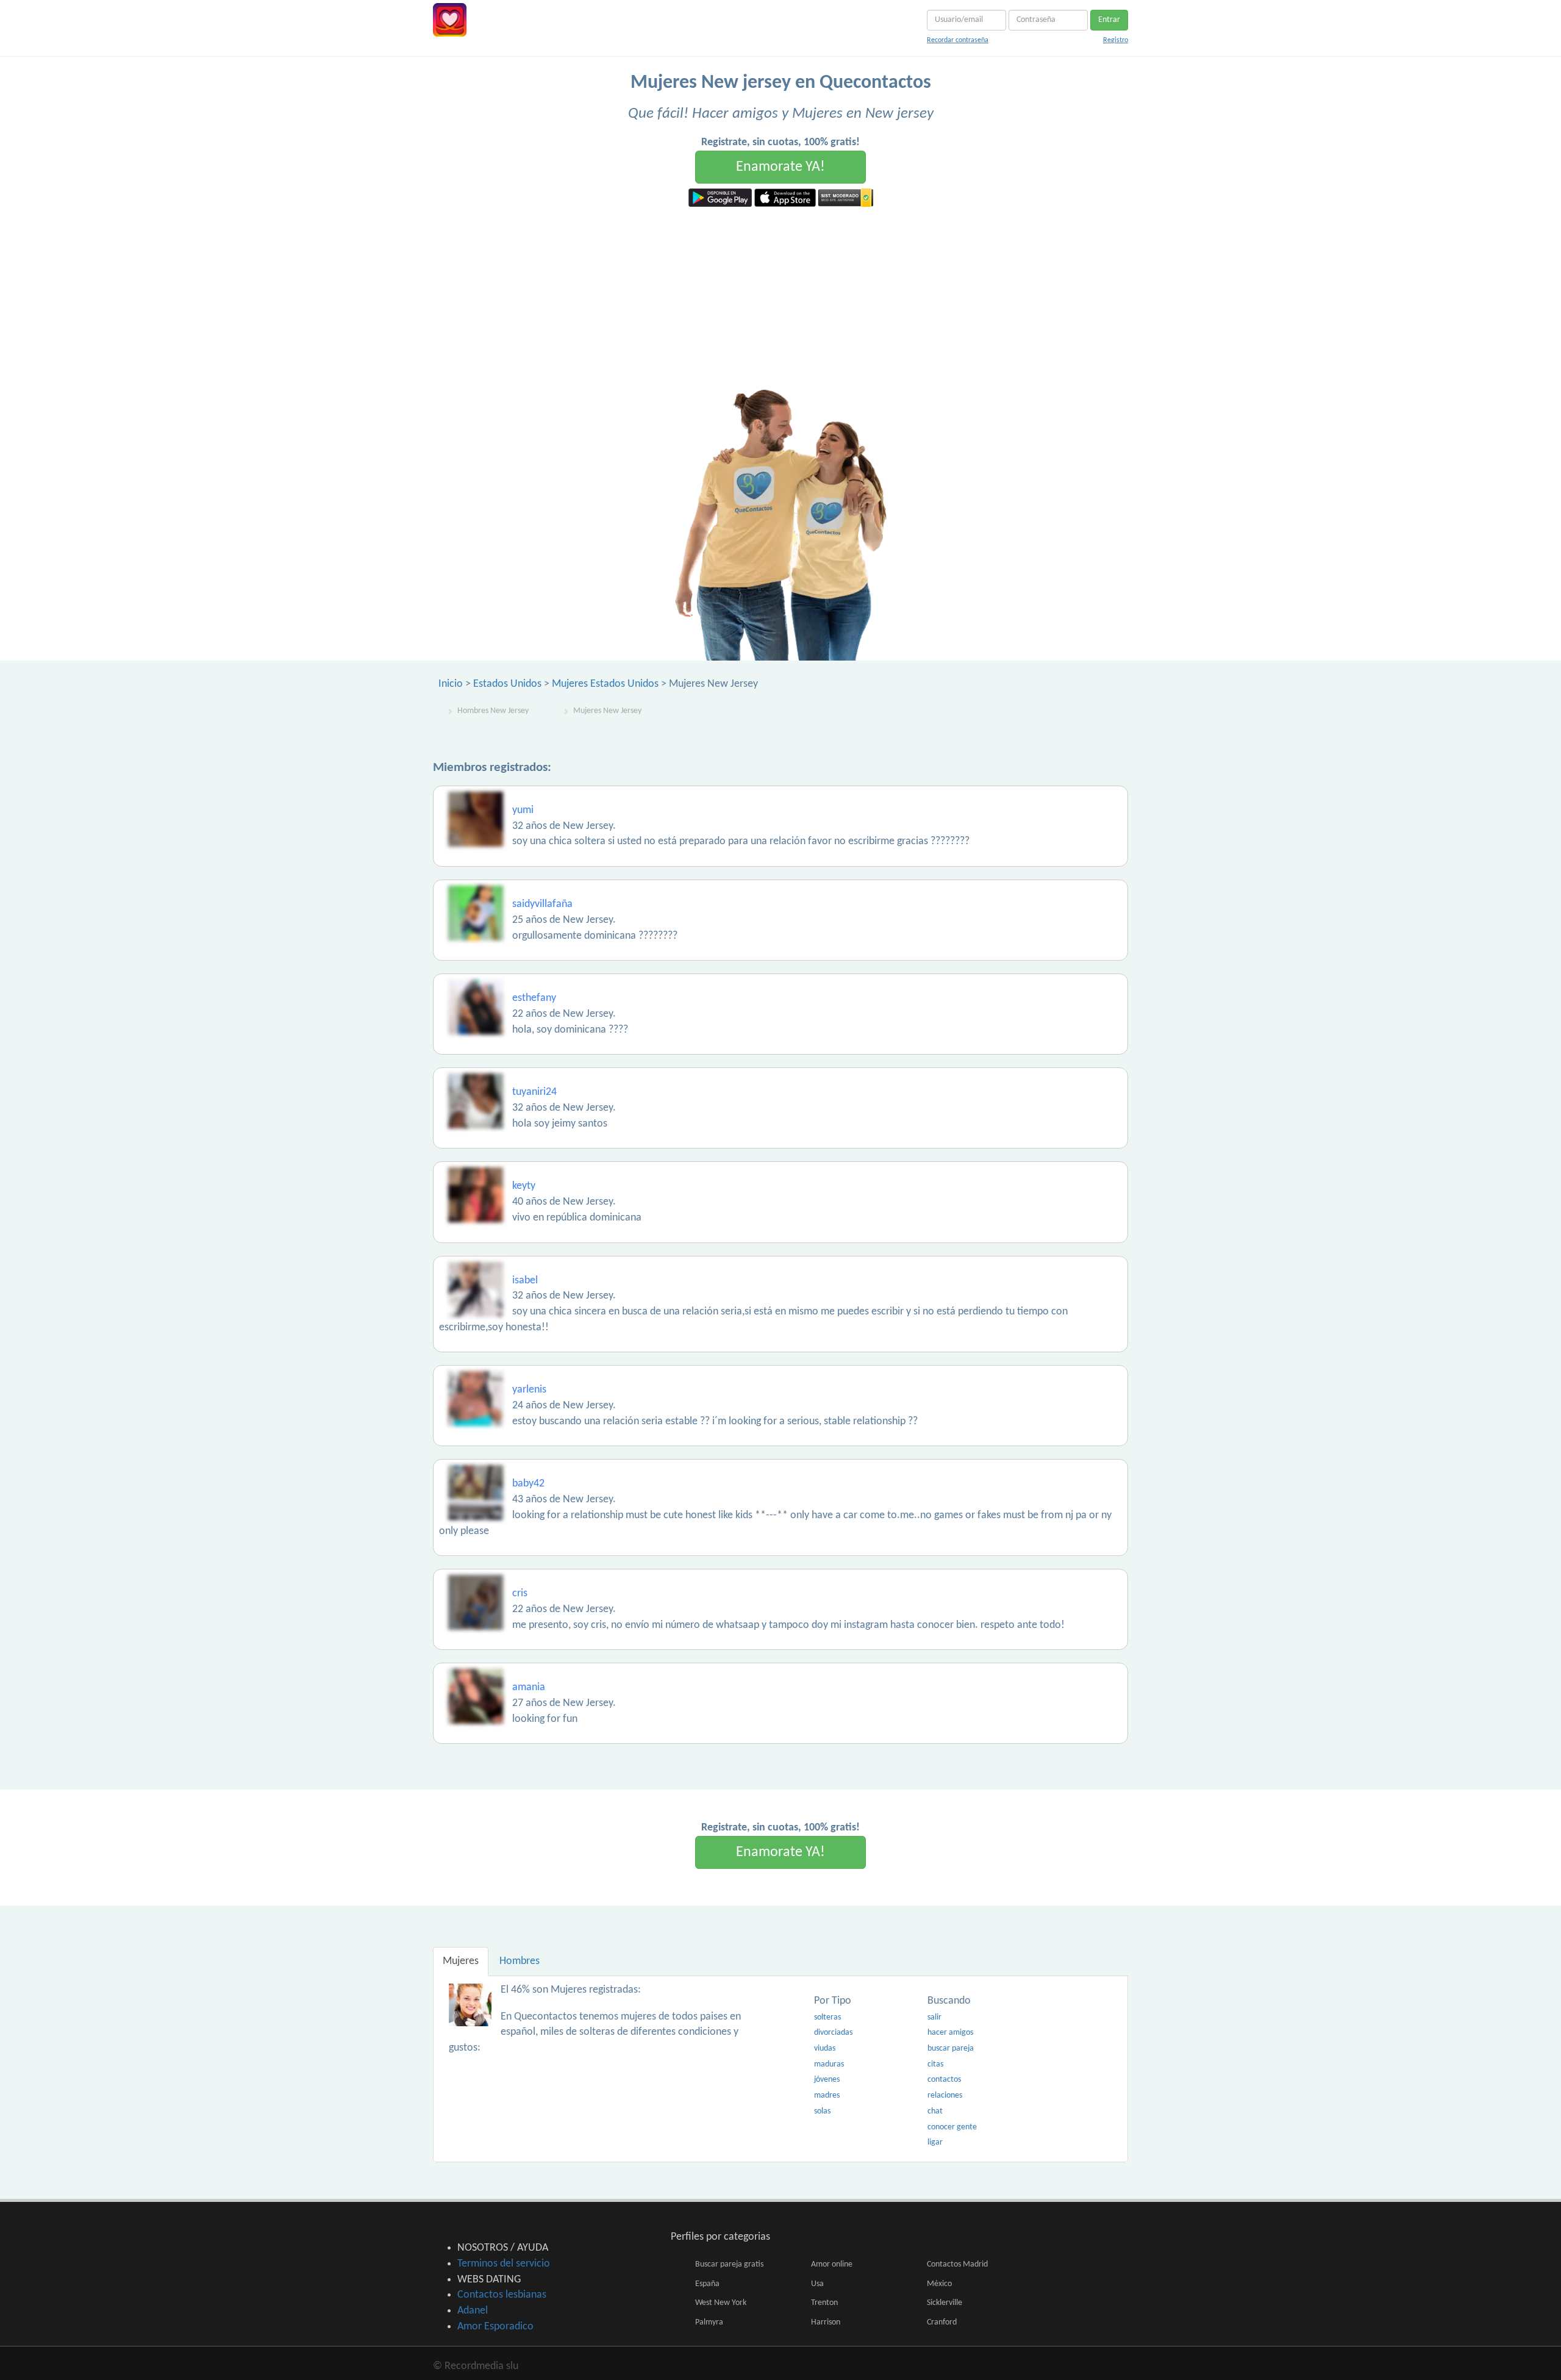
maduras (829, 2064)
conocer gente (952, 2127)
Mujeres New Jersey (607, 711)
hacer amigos (950, 2033)
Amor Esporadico (495, 2327)
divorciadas (833, 2033)
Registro (1116, 40)
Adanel (473, 2311)
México (939, 2284)
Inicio (451, 684)
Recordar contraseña (958, 40)
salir (934, 2017)
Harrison (826, 2322)
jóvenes (827, 2080)
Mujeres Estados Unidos (605, 684)
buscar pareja (951, 2048)
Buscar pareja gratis (729, 2264)
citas (935, 2064)
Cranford (942, 2322)
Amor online (832, 2264)
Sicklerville (945, 2303)
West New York (721, 2303)
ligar (935, 2142)
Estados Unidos (507, 684)
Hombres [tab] (520, 1961)
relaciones (945, 2095)
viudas (825, 2048)
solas (822, 2111)
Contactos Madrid (957, 2264)
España (707, 2284)
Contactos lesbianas (502, 2295)
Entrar (1109, 20)
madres (827, 2095)
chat (935, 2111)
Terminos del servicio (504, 2264)
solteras (827, 2017)
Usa (817, 2284)
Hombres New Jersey (493, 711)
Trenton (824, 2303)
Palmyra (709, 2322)
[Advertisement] (780, 298)
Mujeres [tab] (461, 1961)
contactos (944, 2080)
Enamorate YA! (780, 167)
